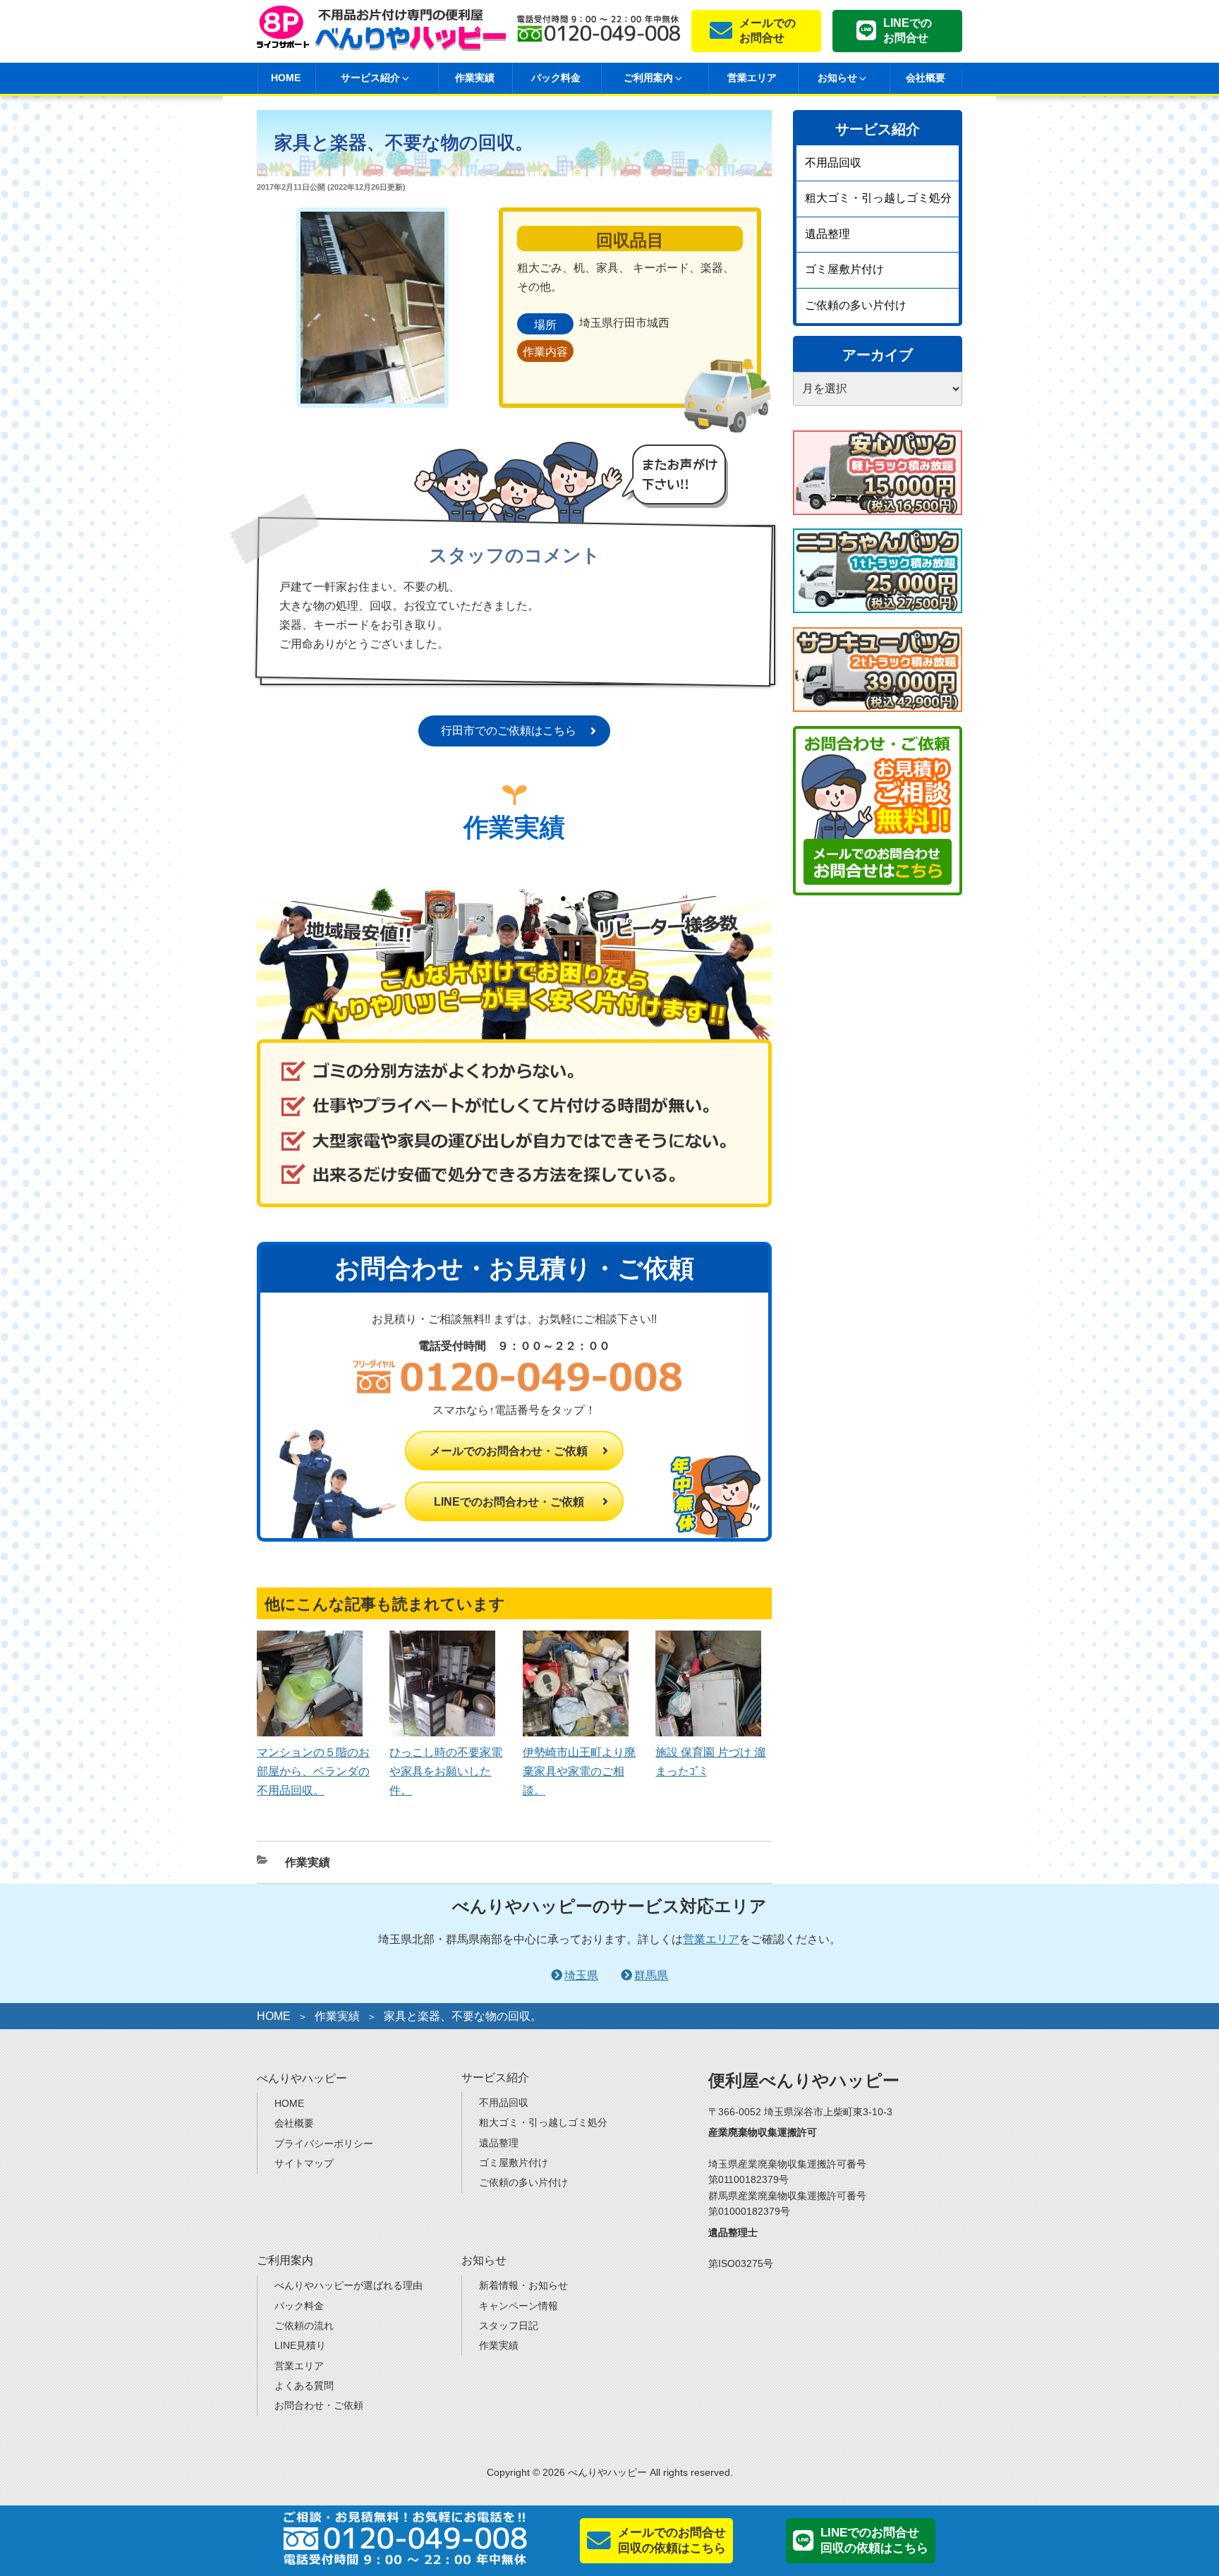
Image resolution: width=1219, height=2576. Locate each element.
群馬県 (651, 1975)
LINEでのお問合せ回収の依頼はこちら (874, 2540)
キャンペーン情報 (518, 2306)
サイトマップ (304, 2163)
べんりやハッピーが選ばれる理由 (348, 2285)
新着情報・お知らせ (523, 2285)
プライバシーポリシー (324, 2143)
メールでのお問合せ (768, 30)
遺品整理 (827, 234)
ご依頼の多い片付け (856, 305)
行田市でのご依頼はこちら (509, 731)
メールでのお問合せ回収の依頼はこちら (672, 2540)
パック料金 (556, 78)
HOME (286, 78)
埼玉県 (581, 1975)
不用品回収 (833, 163)
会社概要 (926, 78)
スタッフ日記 (509, 2326)
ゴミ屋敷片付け (844, 269)
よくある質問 (304, 2385)
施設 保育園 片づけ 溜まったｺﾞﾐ (710, 1761)
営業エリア (752, 78)
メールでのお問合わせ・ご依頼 (509, 1451)
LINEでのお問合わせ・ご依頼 (509, 1502)
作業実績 (475, 78)
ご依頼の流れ (304, 2326)
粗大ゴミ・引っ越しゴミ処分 (878, 198)
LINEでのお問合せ (908, 30)
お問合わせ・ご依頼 (319, 2405)
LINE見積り (300, 2345)
